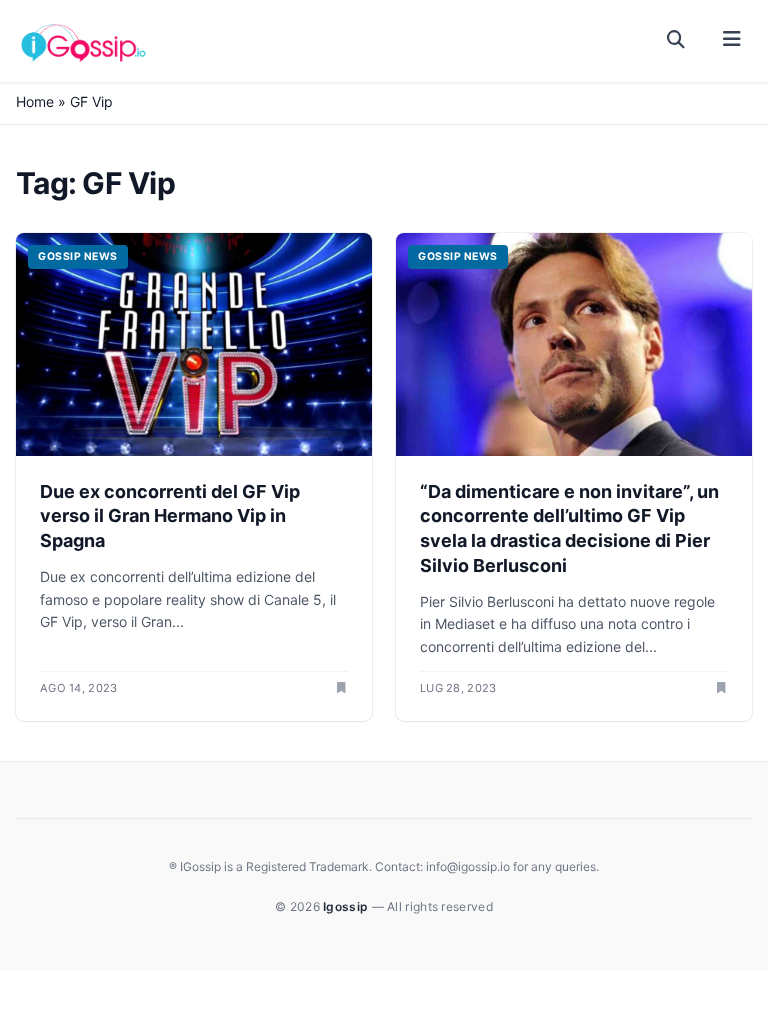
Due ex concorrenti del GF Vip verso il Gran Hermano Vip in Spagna (170, 516)
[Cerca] (676, 40)
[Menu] (731, 40)
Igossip (347, 906)
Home (35, 101)
